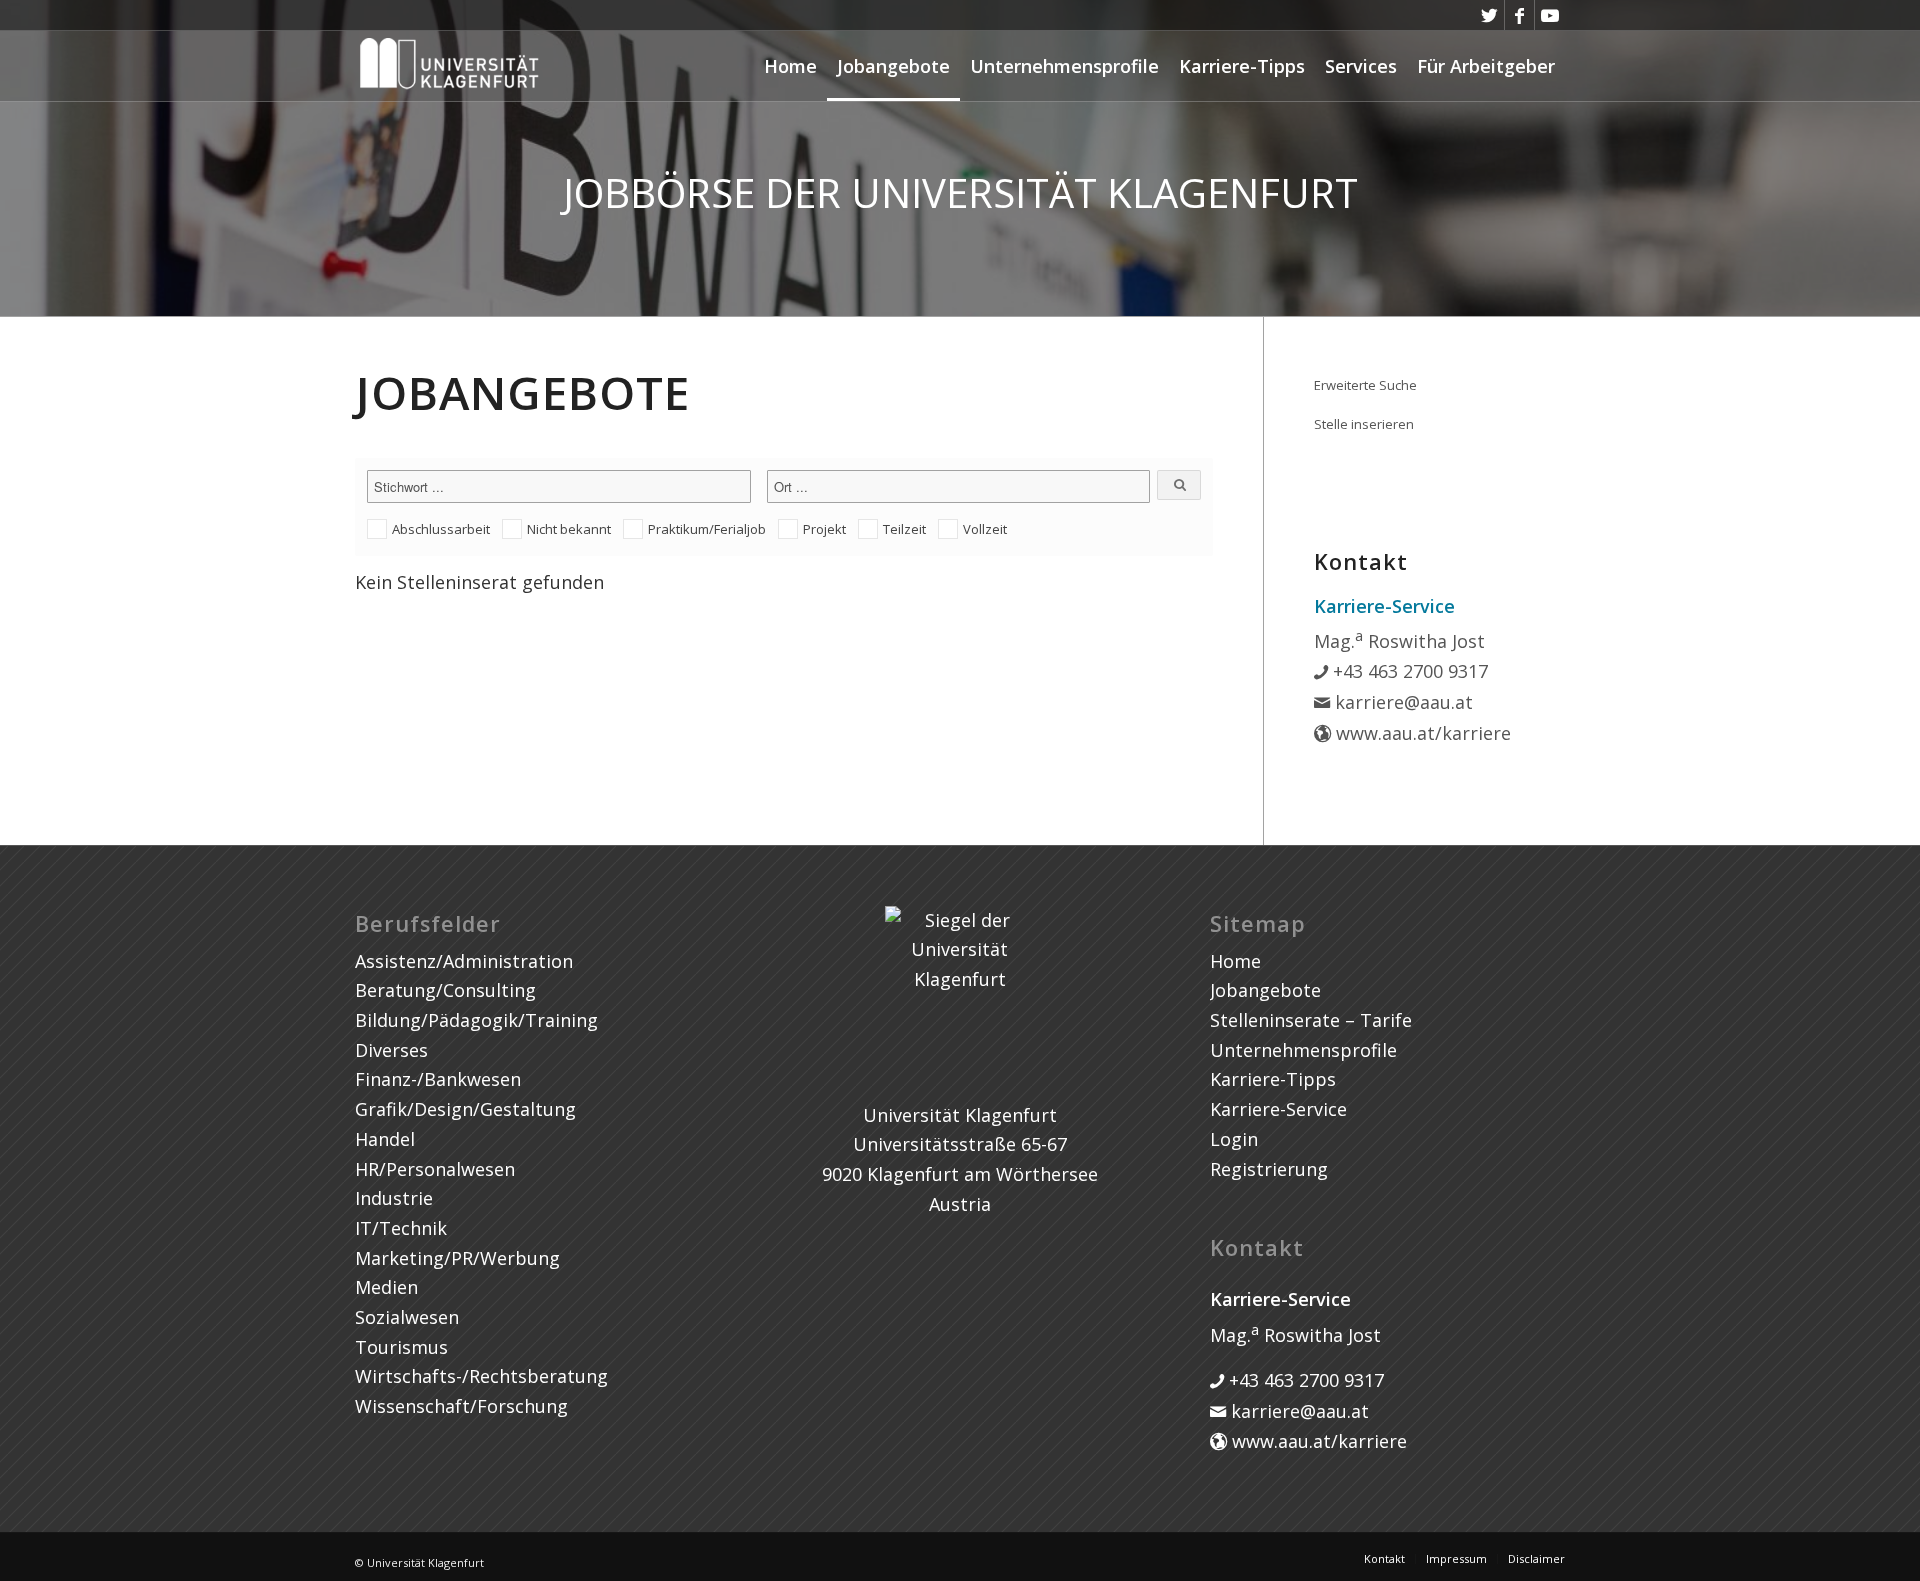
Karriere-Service (1278, 1109)
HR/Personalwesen (435, 1169)
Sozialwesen (407, 1317)
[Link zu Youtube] (1550, 15)
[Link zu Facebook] (1519, 15)
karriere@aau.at (1401, 702)
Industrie (394, 1198)
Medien (386, 1287)
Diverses (391, 1050)
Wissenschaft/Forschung (461, 1406)
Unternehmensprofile (1064, 66)
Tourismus (401, 1347)
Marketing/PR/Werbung (457, 1258)
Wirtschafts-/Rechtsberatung (481, 1376)
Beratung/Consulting (445, 990)
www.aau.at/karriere (1421, 733)
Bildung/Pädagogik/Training (476, 1020)
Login (1234, 1139)
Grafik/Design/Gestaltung (465, 1109)
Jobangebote (893, 66)
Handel (385, 1139)
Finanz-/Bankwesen (438, 1079)
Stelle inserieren (1364, 424)
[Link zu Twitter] (1489, 15)
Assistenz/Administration (464, 961)
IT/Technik (401, 1228)
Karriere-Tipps (1242, 66)
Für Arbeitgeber (1486, 66)
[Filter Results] (1179, 485)
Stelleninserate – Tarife (1311, 1020)
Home (790, 66)
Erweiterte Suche (1365, 385)
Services (1361, 66)
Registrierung (1269, 1169)
